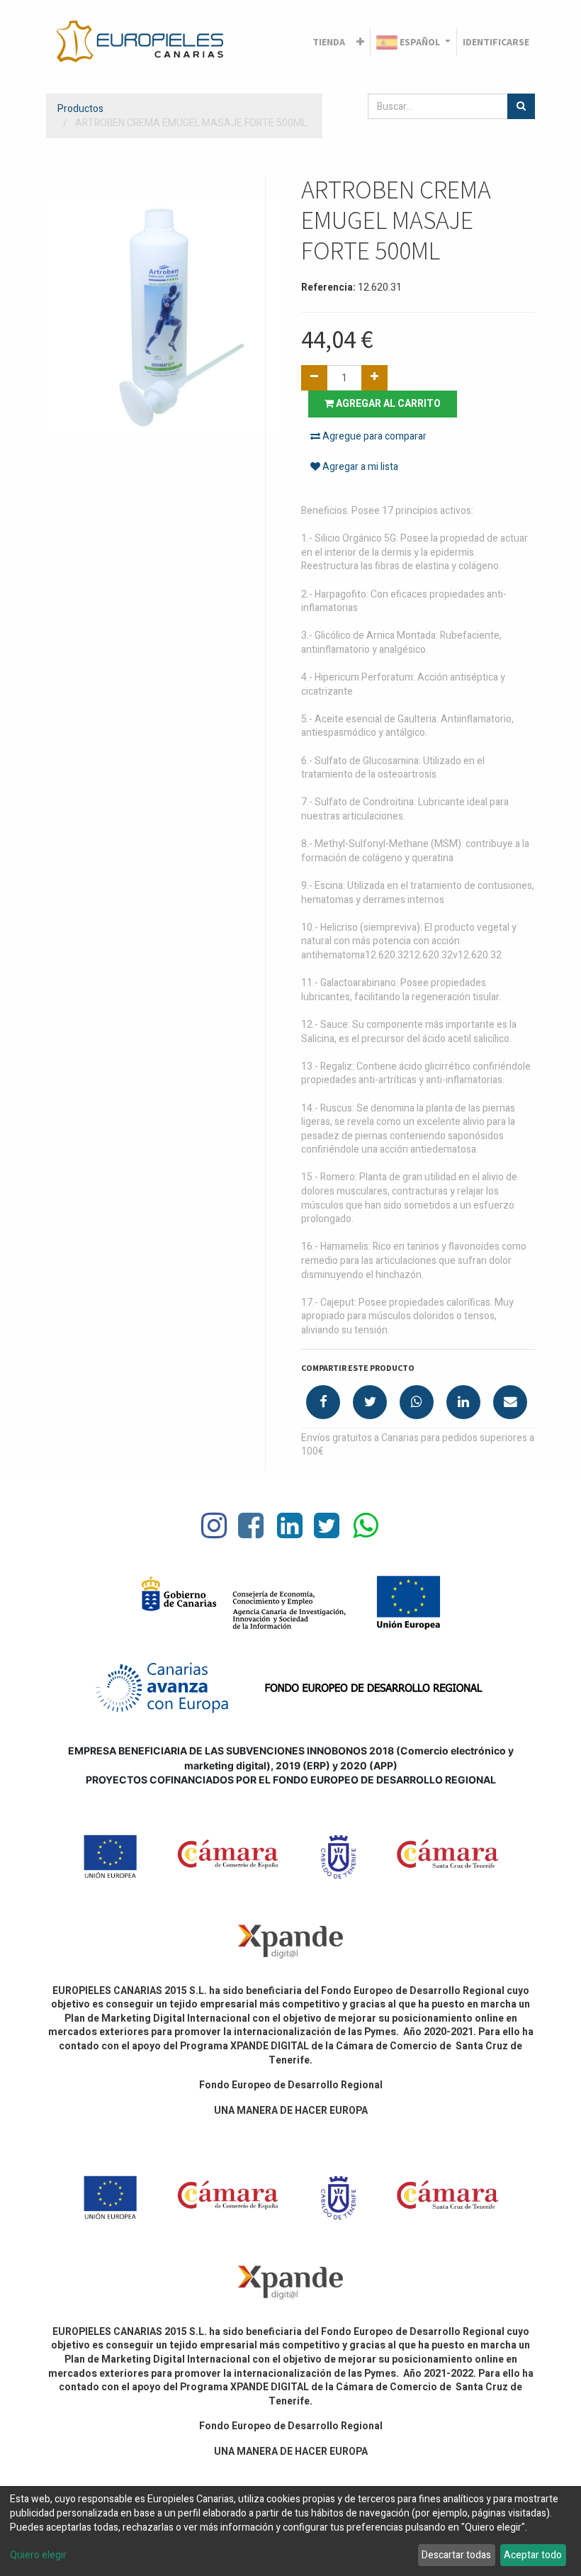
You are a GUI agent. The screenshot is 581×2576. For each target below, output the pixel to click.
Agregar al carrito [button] (387, 404)
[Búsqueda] (521, 106)
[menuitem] (329, 43)
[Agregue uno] (374, 378)
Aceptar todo (533, 2555)
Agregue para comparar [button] (373, 436)
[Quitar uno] (314, 378)
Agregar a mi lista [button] (359, 467)
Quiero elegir (38, 2555)
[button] (360, 43)
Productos (80, 109)
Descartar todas (456, 2555)
